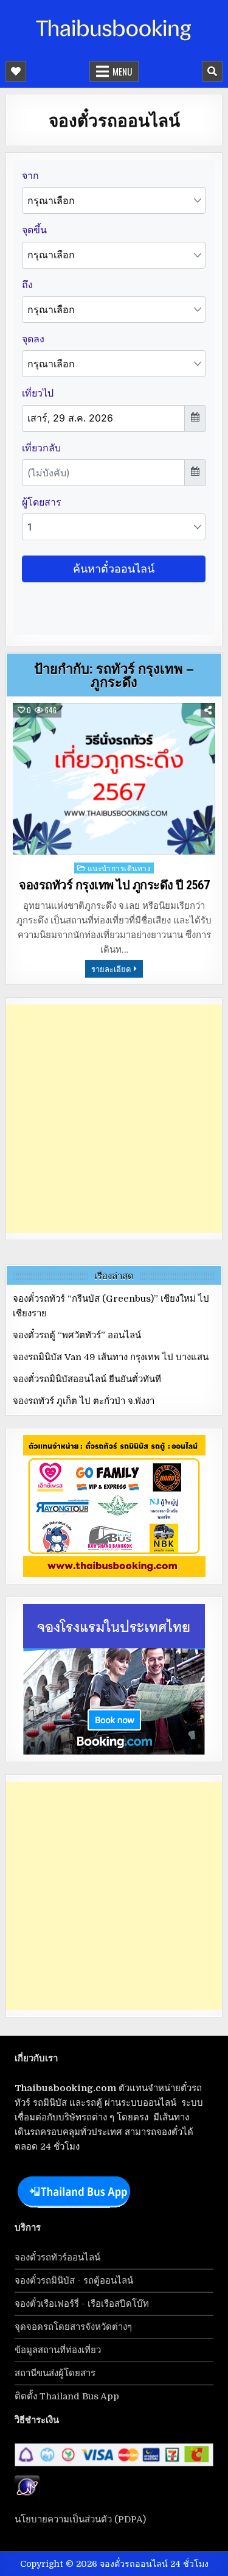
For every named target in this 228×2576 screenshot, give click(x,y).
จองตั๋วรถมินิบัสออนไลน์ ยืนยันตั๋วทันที (87, 1379)
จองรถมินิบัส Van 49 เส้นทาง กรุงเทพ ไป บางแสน (111, 1357)
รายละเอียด (111, 969)
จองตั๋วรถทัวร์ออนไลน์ (57, 2257)
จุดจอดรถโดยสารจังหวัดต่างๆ (73, 2327)
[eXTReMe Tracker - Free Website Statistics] (27, 2496)
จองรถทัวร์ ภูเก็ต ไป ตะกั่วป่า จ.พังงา (84, 1401)
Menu (122, 71)
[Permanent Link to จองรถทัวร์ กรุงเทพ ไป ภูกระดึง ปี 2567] (114, 779)
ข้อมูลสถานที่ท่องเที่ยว (58, 2350)
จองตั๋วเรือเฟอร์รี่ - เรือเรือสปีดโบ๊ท (82, 2304)
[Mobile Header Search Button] (212, 71)
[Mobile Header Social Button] (16, 71)
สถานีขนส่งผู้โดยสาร (55, 2373)
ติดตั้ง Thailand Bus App (67, 2396)
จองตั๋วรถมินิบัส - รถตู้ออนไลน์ (74, 2281)
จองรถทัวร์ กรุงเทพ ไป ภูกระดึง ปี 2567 (114, 885)
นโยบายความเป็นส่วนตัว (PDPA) (80, 2519)
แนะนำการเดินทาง (119, 868)
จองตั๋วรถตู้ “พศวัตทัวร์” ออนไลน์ (77, 1335)
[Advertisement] (114, 1119)
